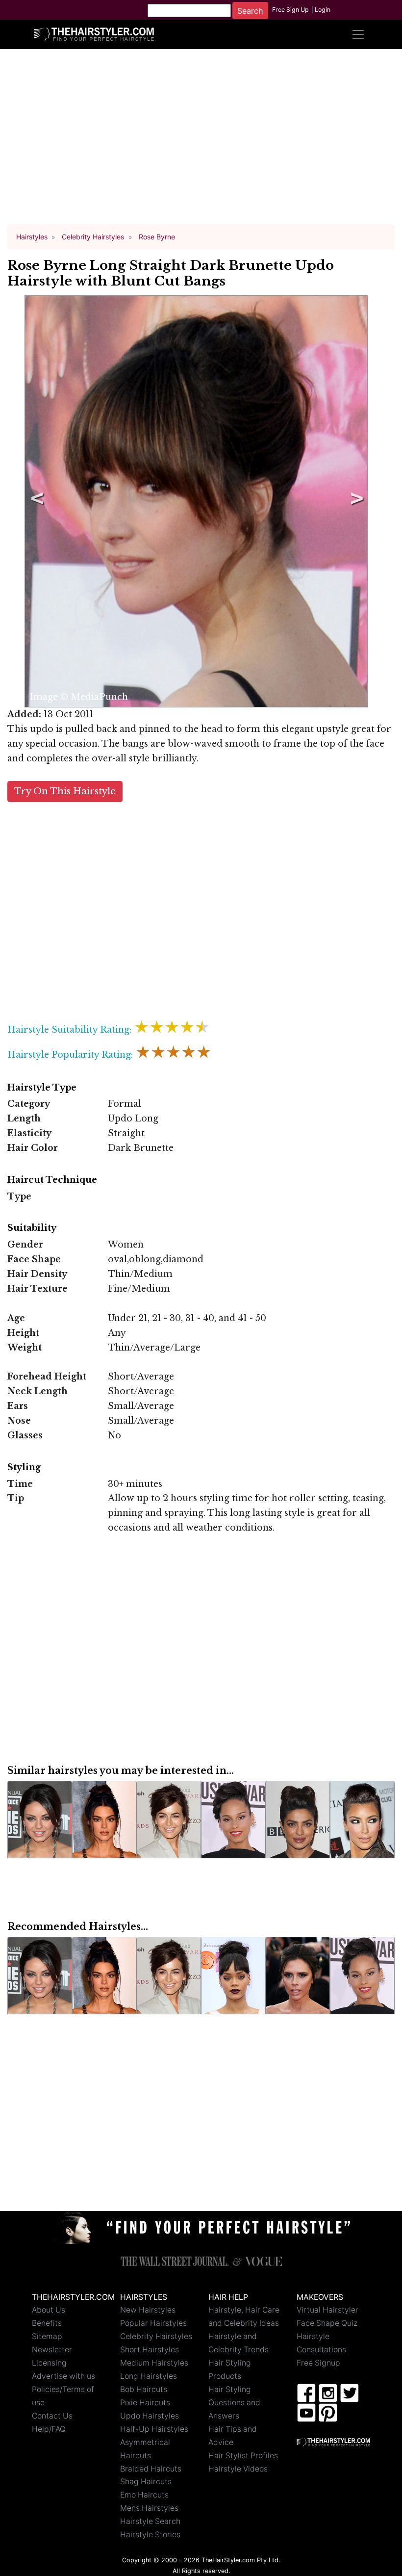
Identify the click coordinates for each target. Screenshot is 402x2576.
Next (355, 501)
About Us (49, 2310)
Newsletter (52, 2350)
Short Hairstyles (150, 2350)
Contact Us (52, 2416)
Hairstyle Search (150, 2521)
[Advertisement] (201, 141)
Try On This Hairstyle (65, 791)
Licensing (49, 2363)
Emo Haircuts (144, 2495)
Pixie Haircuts (145, 2403)
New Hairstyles (148, 2310)
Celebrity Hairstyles (156, 2336)
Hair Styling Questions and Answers (234, 2403)
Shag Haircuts (146, 2482)
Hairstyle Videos (238, 2469)
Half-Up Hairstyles (154, 2429)
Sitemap (47, 2336)
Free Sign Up (290, 10)
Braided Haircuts (151, 2469)
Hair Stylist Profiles (243, 2456)
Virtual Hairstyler (327, 2310)
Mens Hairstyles (149, 2508)
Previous (35, 501)
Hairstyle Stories (150, 2535)
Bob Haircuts (144, 2389)
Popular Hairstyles (153, 2323)
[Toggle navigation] (358, 34)
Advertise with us (63, 2376)
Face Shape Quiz (327, 2323)
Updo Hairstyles (150, 2416)
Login (323, 10)
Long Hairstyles (149, 2376)
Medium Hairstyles (154, 2363)
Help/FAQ (49, 2429)
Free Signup (318, 2363)
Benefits (47, 2323)
